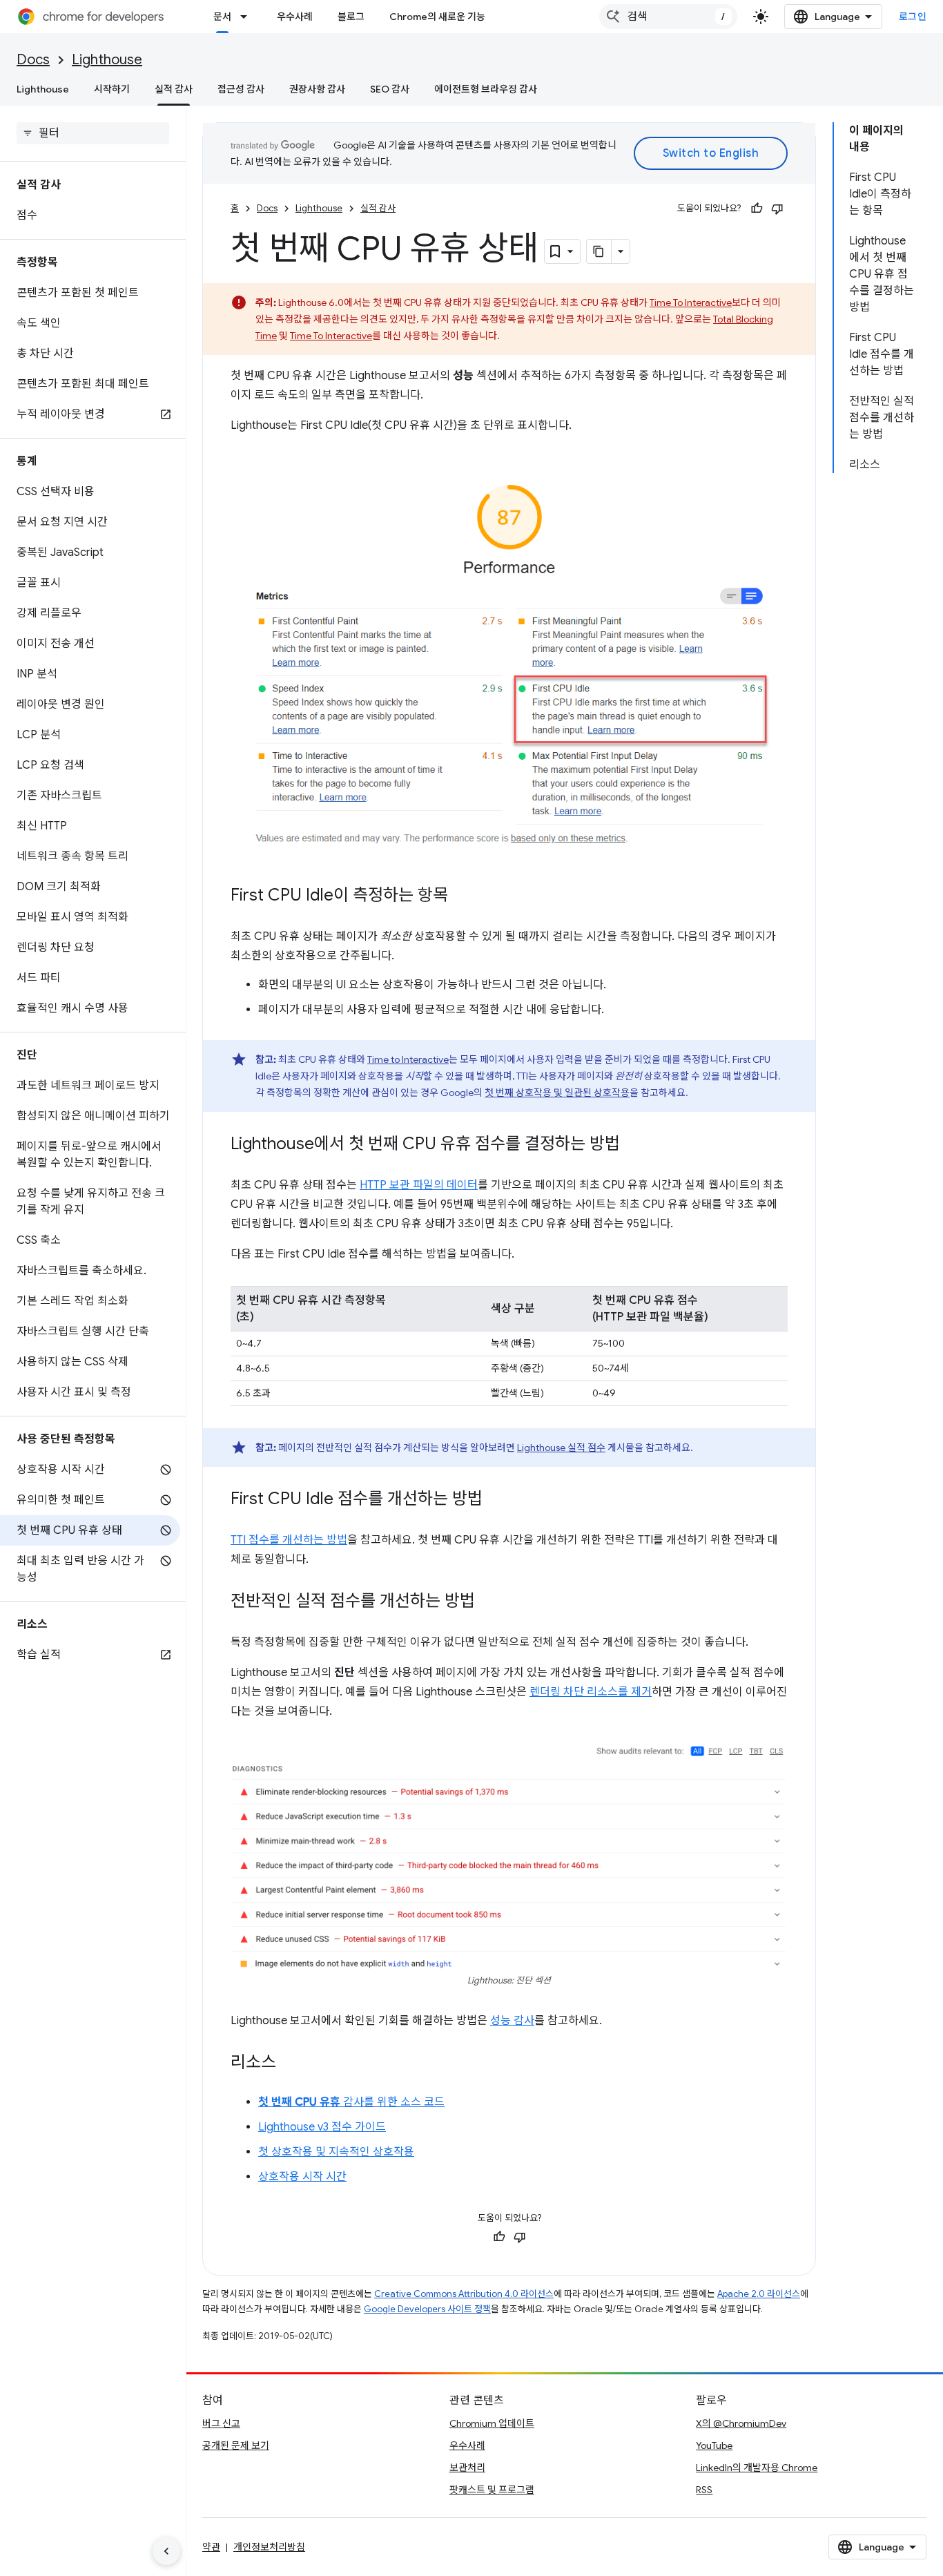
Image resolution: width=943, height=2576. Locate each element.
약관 (211, 2547)
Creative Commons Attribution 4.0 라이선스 (464, 2294)
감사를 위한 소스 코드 (351, 2102)
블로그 (351, 17)
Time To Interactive (691, 302)
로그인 (913, 17)
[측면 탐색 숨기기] (166, 2551)
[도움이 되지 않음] (777, 209)
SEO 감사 (390, 89)
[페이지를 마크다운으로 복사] (599, 251)
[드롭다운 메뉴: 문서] (248, 17)
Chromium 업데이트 (492, 2423)
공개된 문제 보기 (236, 2445)
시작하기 (112, 89)
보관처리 (467, 2468)
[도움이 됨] (757, 209)
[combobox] (668, 17)
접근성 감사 (241, 89)
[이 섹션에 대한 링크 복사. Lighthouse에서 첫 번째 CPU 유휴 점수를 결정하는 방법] (634, 1144)
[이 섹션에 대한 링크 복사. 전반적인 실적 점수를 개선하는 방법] (489, 1602)
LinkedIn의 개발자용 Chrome (757, 2468)
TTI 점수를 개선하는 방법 (289, 1540)
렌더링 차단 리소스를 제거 (591, 1692)
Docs (33, 60)
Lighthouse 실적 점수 (561, 1448)
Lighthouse (107, 60)
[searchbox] (93, 133)
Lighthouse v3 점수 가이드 (322, 2127)
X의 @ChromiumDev (741, 2423)
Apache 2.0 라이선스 (759, 2294)
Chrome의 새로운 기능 (437, 17)
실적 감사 (174, 89)
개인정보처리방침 (269, 2547)
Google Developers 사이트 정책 (427, 2309)
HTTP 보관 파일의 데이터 (419, 1185)
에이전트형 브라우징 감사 (486, 89)
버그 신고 (221, 2423)
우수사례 (295, 17)
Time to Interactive (408, 1059)
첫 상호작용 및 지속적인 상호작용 (336, 2152)
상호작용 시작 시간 (302, 2177)
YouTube (714, 2445)
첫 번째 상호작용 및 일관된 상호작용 (557, 1093)
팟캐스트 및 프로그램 (492, 2490)
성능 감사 (512, 2021)
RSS (704, 2490)
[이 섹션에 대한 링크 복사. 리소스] (290, 2064)
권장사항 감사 (317, 89)
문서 (222, 17)
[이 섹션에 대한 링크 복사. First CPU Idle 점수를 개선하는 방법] (496, 1499)
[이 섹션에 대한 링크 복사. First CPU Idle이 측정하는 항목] (462, 896)
